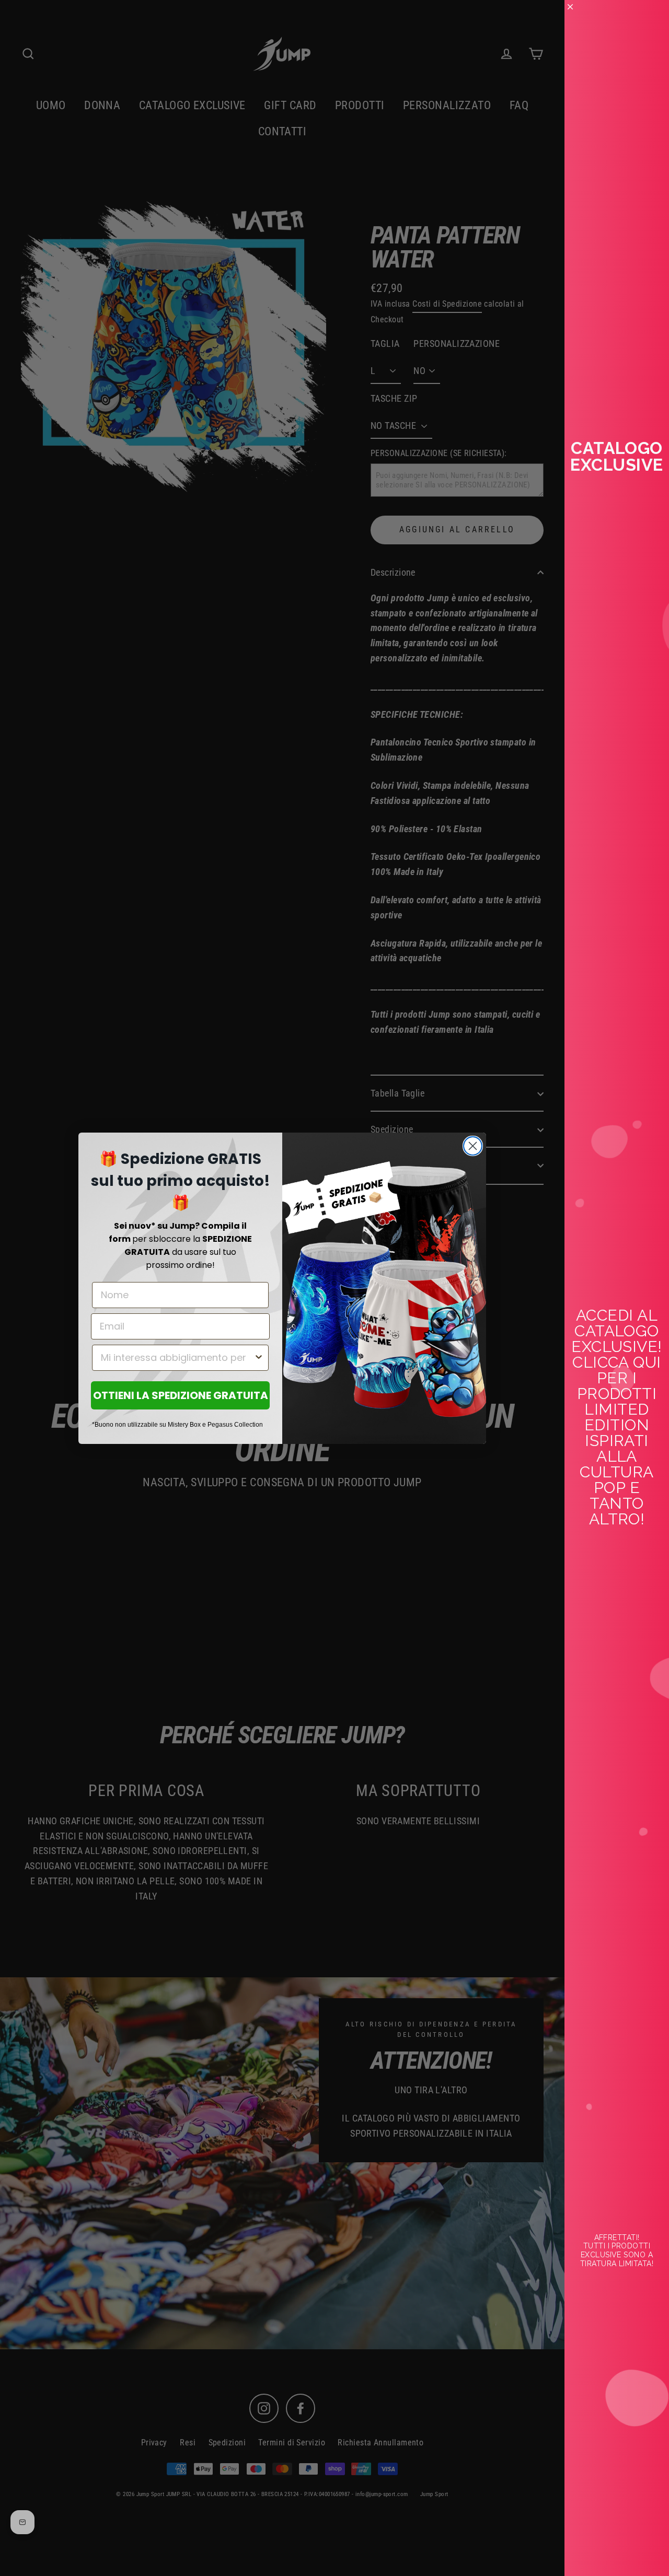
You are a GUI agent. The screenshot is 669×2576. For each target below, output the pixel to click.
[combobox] (177, 1358)
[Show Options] (259, 1358)
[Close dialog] (473, 1146)
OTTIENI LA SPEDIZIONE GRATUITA (181, 1395)
